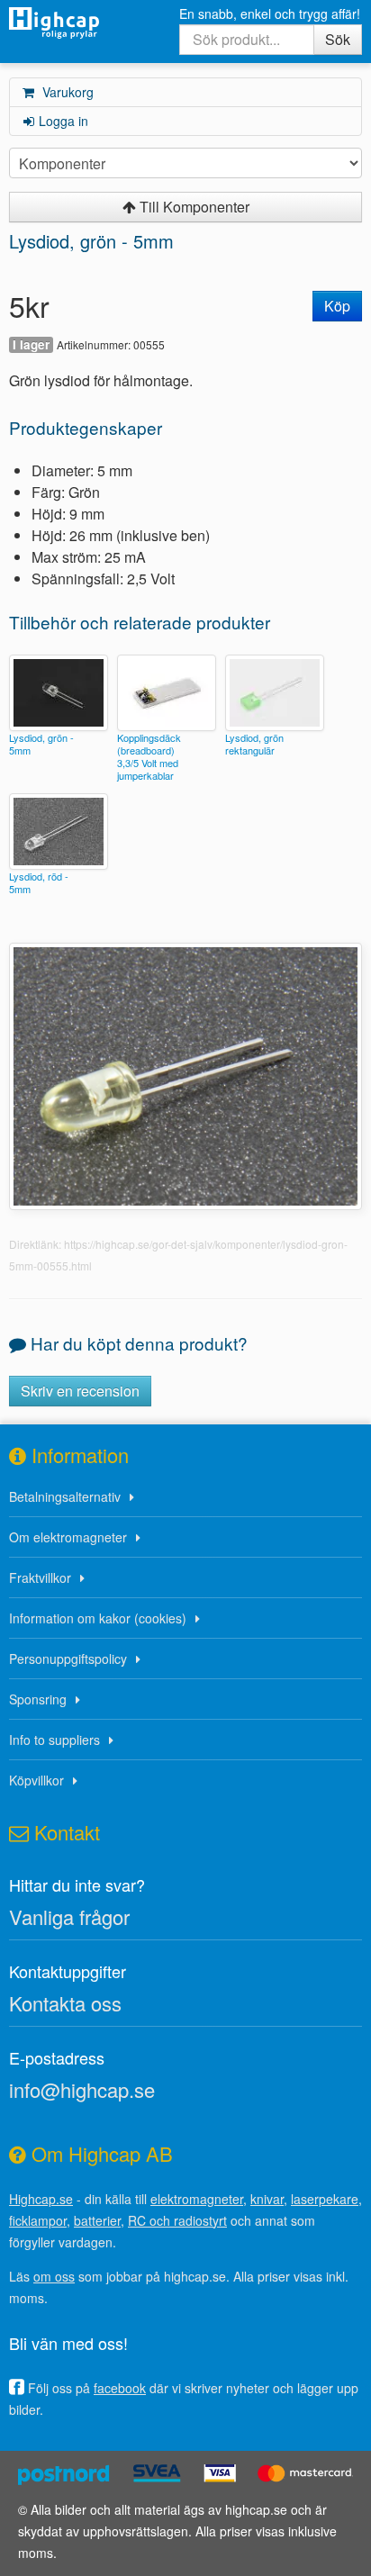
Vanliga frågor (69, 1916)
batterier (97, 2220)
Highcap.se (41, 2199)
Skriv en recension (80, 1391)
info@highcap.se (82, 2089)
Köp (337, 306)
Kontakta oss (65, 2003)
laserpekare (325, 2199)
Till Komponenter (193, 207)
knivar (267, 2199)
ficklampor (38, 2220)
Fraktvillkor (40, 1577)
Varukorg (66, 92)
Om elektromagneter (68, 1537)
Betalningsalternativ (65, 1496)
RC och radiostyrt (177, 2220)
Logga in (63, 121)
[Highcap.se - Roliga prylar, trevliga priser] (54, 23)
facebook (120, 2388)
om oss (54, 2276)
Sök (338, 39)
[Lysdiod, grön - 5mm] (185, 1074)
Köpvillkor (36, 1780)
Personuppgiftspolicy (68, 1659)
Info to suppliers (54, 1740)
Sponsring (38, 1699)
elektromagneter (197, 2199)
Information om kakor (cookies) (98, 1618)
